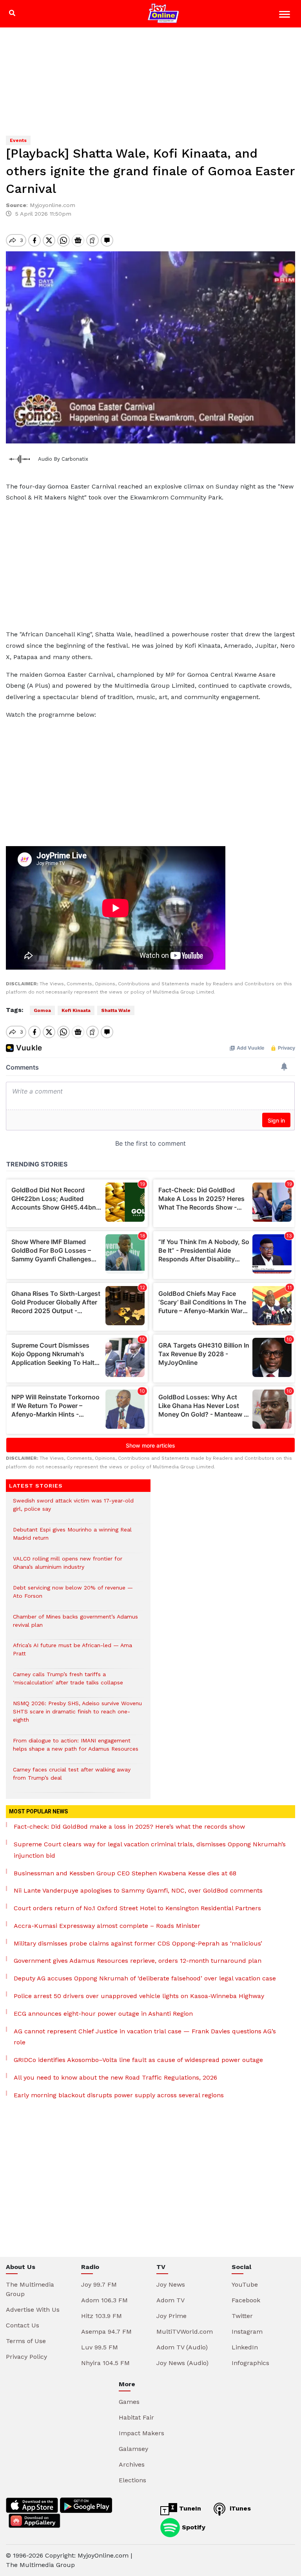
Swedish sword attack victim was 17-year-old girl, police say (73, 1509)
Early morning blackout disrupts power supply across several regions (119, 2095)
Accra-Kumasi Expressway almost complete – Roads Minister (107, 1926)
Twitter (242, 2316)
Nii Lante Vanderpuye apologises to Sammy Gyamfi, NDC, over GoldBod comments (138, 1890)
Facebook (246, 2300)
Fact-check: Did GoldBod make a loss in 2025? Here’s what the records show (129, 1827)
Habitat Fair (136, 2417)
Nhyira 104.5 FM (105, 2363)
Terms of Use (26, 2341)
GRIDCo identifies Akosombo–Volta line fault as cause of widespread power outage (138, 2060)
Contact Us (23, 2325)
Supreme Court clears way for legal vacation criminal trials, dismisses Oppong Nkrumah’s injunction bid (150, 1850)
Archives (132, 2464)
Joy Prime (171, 2316)
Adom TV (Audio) (182, 2347)
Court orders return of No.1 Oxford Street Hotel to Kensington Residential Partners (137, 1908)
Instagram (247, 2332)
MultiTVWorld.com (185, 2332)
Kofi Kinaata (76, 1010)
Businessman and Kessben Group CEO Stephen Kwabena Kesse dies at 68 (125, 1873)
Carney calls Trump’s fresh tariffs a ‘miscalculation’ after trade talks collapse (68, 1682)
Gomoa (42, 1010)
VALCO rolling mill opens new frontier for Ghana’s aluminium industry (68, 1567)
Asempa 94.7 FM (106, 2332)
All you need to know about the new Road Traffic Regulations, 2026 (115, 2077)
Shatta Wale (116, 1010)
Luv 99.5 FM (100, 2347)
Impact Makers (141, 2433)
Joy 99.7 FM (99, 2284)
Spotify (193, 2527)
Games (129, 2402)
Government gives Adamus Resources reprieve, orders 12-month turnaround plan (138, 1961)
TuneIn (189, 2508)
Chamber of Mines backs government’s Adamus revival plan (75, 1625)
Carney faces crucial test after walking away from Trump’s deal (72, 1778)
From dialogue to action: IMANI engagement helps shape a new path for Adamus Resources (76, 1749)
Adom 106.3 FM (104, 2300)
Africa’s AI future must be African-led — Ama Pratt (73, 1653)
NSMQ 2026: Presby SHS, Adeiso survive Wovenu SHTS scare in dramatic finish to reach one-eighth (77, 1716)
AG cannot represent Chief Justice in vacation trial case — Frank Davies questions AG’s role (145, 2037)
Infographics (250, 2363)
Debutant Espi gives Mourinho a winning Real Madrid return (72, 1538)
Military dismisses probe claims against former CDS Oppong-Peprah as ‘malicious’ (138, 1943)
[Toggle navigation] (286, 15)
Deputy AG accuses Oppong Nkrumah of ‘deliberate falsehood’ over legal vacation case (145, 1978)
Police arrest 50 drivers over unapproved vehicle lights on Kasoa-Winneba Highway (139, 1996)
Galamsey (133, 2449)
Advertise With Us (33, 2310)
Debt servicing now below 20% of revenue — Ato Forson (73, 1596)
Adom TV (170, 2300)
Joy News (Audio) (182, 2363)
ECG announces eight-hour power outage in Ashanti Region (103, 2014)
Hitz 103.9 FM (102, 2316)
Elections (132, 2480)
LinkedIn (245, 2347)
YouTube (245, 2284)
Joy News (171, 2284)
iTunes (239, 2508)
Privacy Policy (26, 2357)
